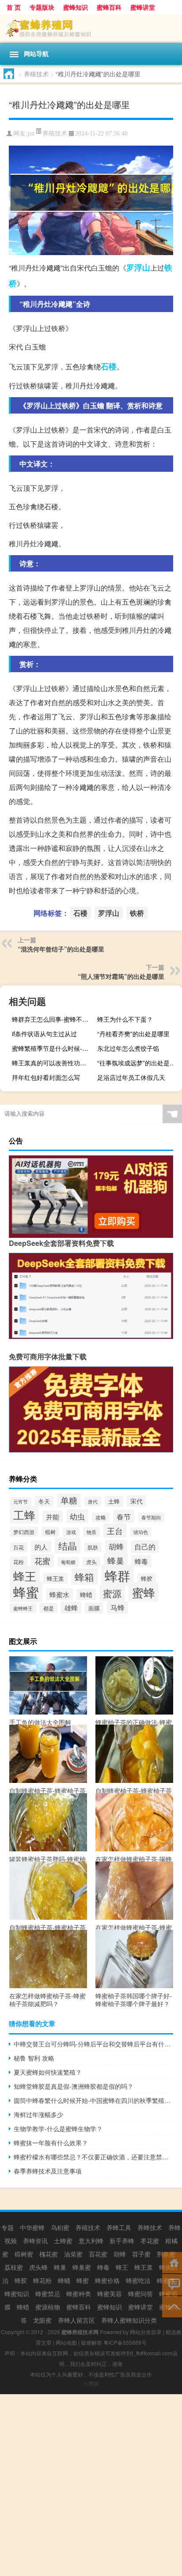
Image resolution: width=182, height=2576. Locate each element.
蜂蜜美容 (110, 2294)
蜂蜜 (26, 1592)
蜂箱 (84, 1577)
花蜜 (42, 1561)
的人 (41, 1547)
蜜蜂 (144, 1592)
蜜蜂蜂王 (23, 1608)
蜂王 (25, 1576)
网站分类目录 (146, 2332)
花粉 (19, 1562)
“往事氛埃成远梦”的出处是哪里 (138, 1063)
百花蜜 (98, 2254)
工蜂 (24, 1515)
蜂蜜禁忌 (48, 2294)
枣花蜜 (150, 2241)
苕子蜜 (141, 2254)
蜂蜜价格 (107, 2280)
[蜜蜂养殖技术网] (91, 28)
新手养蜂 (122, 2241)
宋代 (136, 1501)
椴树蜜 (24, 2254)
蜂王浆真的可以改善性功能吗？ (53, 1063)
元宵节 (21, 1502)
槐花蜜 (49, 2254)
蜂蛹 (64, 2280)
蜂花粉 (42, 2280)
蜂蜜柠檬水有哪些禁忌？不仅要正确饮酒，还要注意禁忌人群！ (93, 2157)
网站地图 (66, 2342)
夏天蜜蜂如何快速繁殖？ (48, 2072)
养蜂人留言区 (76, 2320)
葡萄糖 (68, 1562)
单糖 (69, 1500)
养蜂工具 (119, 2227)
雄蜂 (71, 1608)
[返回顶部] (172, 2306)
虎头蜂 (38, 2267)
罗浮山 (138, 267)
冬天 (44, 1501)
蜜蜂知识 (76, 7)
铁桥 (137, 913)
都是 (49, 1608)
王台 (115, 1531)
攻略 (101, 1517)
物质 (91, 1532)
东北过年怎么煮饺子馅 (128, 1048)
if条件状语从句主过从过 (44, 1034)
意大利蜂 (91, 2241)
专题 (8, 2227)
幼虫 (77, 1516)
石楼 (109, 366)
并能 (53, 1517)
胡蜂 (116, 1546)
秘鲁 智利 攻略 (34, 2058)
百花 (19, 1547)
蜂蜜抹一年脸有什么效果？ (51, 2143)
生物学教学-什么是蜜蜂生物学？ (58, 2128)
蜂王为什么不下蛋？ (125, 1019)
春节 (124, 1516)
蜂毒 (141, 1561)
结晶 (68, 1546)
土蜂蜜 (63, 2241)
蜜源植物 (48, 2307)
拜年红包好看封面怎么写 (46, 1077)
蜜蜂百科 (109, 7)
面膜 (94, 1608)
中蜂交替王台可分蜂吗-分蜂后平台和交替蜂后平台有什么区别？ (93, 2044)
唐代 (93, 1501)
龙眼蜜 (42, 2320)
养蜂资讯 (35, 2241)
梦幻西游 (24, 1532)
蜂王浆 (55, 1578)
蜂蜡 (86, 1594)
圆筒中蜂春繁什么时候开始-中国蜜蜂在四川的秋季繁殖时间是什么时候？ (93, 2100)
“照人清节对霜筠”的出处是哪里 (121, 976)
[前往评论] (172, 2284)
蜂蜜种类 (79, 2294)
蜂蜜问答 (140, 2294)
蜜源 (112, 1593)
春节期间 (151, 1517)
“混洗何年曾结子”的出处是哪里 (61, 949)
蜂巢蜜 (82, 2267)
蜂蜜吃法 (138, 2280)
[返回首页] (172, 2262)
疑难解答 (91, 2342)
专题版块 (42, 7)
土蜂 (114, 1501)
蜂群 (118, 1575)
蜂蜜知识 (17, 2294)
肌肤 (93, 1547)
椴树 (50, 1532)
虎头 (91, 1562)
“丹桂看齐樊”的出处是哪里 (133, 1034)
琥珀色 (141, 1532)
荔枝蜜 (14, 2267)
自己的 (145, 1547)
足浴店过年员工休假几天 (131, 1077)
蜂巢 (116, 1561)
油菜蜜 (73, 2254)
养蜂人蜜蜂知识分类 (129, 2320)
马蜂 (118, 1608)
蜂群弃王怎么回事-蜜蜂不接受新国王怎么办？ (53, 1019)
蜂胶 (147, 1579)
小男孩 (91, 2383)
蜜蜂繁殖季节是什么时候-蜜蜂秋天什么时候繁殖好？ (53, 1048)
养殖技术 (36, 74)
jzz (31, 134)
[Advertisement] (91, 2485)
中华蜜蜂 (32, 2227)
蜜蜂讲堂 (143, 7)
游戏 (71, 1532)
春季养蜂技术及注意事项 (48, 2171)
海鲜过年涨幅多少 (38, 2114)
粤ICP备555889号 (125, 2342)
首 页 (14, 7)
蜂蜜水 (59, 1594)
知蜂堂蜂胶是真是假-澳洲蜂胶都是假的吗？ (74, 2086)
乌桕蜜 (60, 2227)
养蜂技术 (150, 2227)
